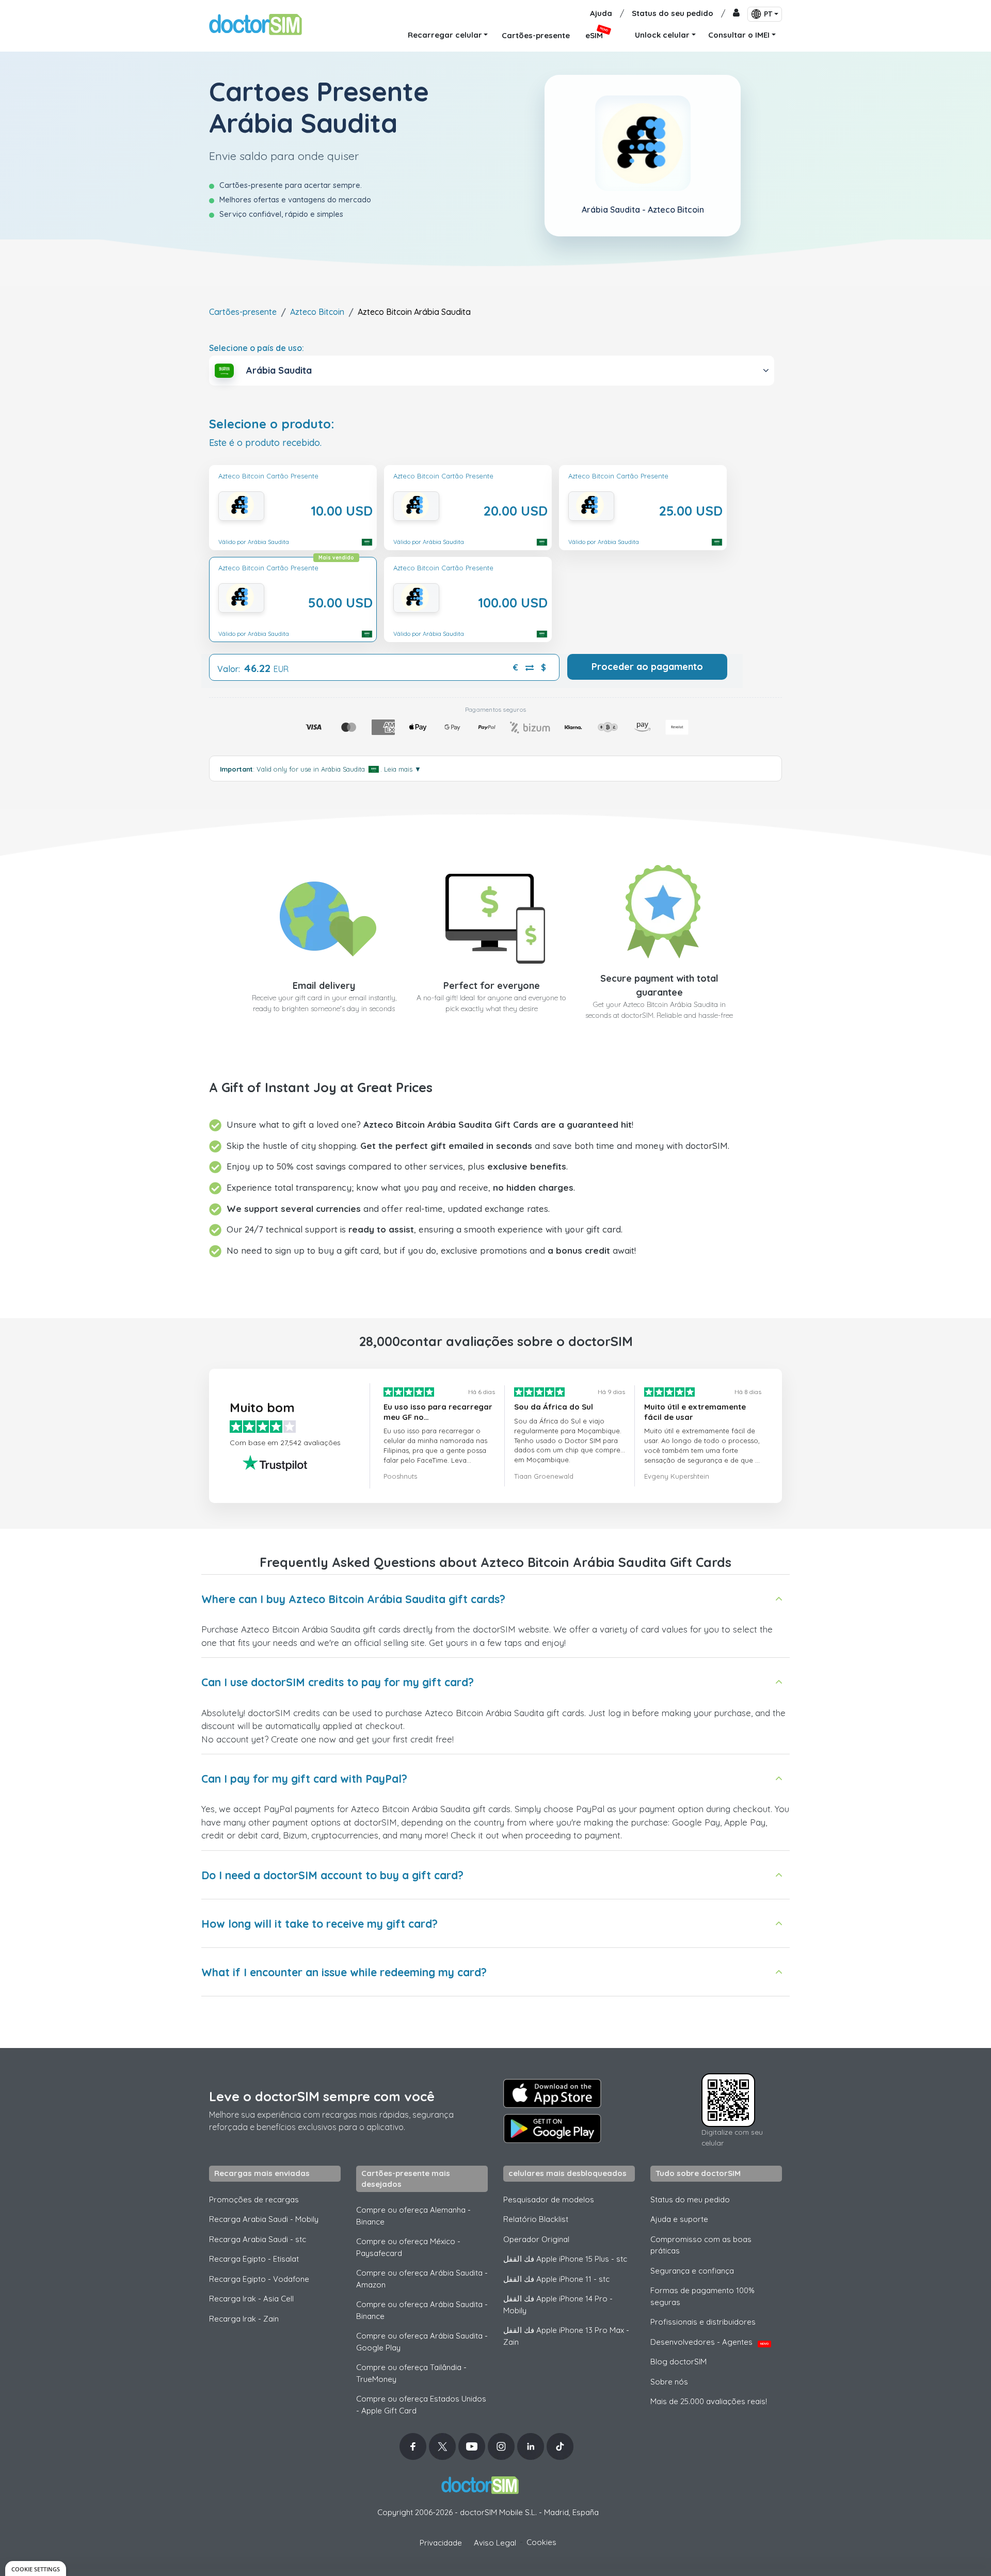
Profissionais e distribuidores (703, 2322)
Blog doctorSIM (678, 2362)
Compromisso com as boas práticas (701, 2245)
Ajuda (601, 13)
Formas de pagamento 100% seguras (702, 2296)
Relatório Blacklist (536, 2219)
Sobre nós (669, 2382)
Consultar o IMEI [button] (739, 35)
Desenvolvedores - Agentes (709, 2342)
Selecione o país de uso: (257, 348)
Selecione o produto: (272, 424)
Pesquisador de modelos (549, 2199)
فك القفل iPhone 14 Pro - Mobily (558, 2305)
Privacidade (441, 2543)
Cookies (541, 2542)
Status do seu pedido (673, 13)
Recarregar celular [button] (445, 35)
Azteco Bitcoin (317, 312)
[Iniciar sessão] (736, 14)
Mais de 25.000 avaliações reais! (709, 2401)
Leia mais (403, 769)
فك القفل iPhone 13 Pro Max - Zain (566, 2336)
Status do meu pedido (690, 2199)
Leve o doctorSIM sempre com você (322, 2096)
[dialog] (36, 2569)
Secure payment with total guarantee (659, 985)
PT (768, 14)
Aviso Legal (495, 2543)
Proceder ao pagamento (647, 667)
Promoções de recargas (254, 2199)
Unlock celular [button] (662, 35)
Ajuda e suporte (679, 2219)
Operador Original (536, 2239)
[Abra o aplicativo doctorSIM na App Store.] (552, 2093)
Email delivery (324, 986)
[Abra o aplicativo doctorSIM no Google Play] (552, 2129)
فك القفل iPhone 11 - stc (556, 2279)
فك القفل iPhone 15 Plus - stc (565, 2259)
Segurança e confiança (692, 2271)
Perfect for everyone (492, 986)
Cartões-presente (243, 312)
